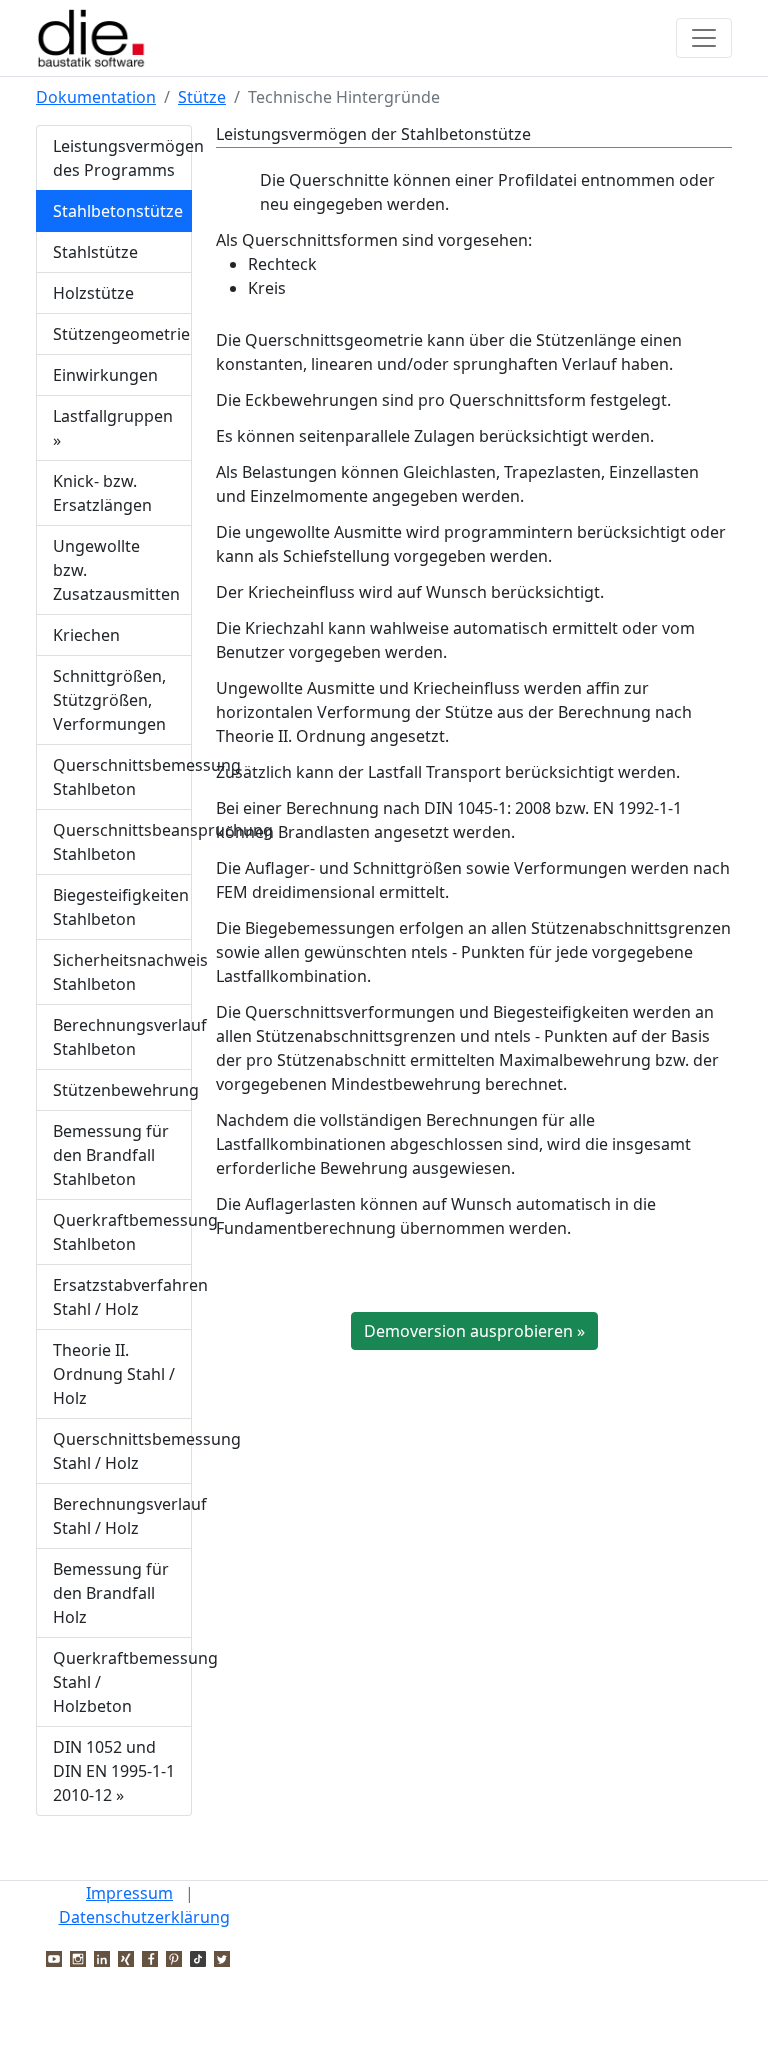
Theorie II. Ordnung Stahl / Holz (114, 1374)
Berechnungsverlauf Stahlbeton (122, 1037)
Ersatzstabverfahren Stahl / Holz (122, 1297)
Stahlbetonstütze (118, 211)
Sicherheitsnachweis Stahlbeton (122, 972)
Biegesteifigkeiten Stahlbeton (121, 907)
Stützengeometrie (121, 334)
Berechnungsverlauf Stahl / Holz (122, 1516)
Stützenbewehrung (122, 1090)
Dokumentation (96, 97)
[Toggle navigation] (704, 38)
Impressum (129, 1893)
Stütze (202, 97)
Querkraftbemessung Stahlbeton (122, 1232)
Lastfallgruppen (113, 428)
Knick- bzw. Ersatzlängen (102, 493)
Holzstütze (93, 293)
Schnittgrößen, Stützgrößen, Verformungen (109, 700)
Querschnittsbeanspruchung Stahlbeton (122, 842)
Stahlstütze (95, 252)
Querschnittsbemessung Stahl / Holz (122, 1451)
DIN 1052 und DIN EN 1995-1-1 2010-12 (114, 1771)
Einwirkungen (105, 375)
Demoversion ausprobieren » (474, 1331)
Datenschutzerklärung (144, 1917)
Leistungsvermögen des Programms (122, 158)
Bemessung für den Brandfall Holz (111, 1593)
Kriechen (86, 635)
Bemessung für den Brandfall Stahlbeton (111, 1155)
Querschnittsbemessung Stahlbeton (122, 777)
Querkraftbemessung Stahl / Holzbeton (122, 1682)
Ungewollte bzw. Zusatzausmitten (116, 570)
